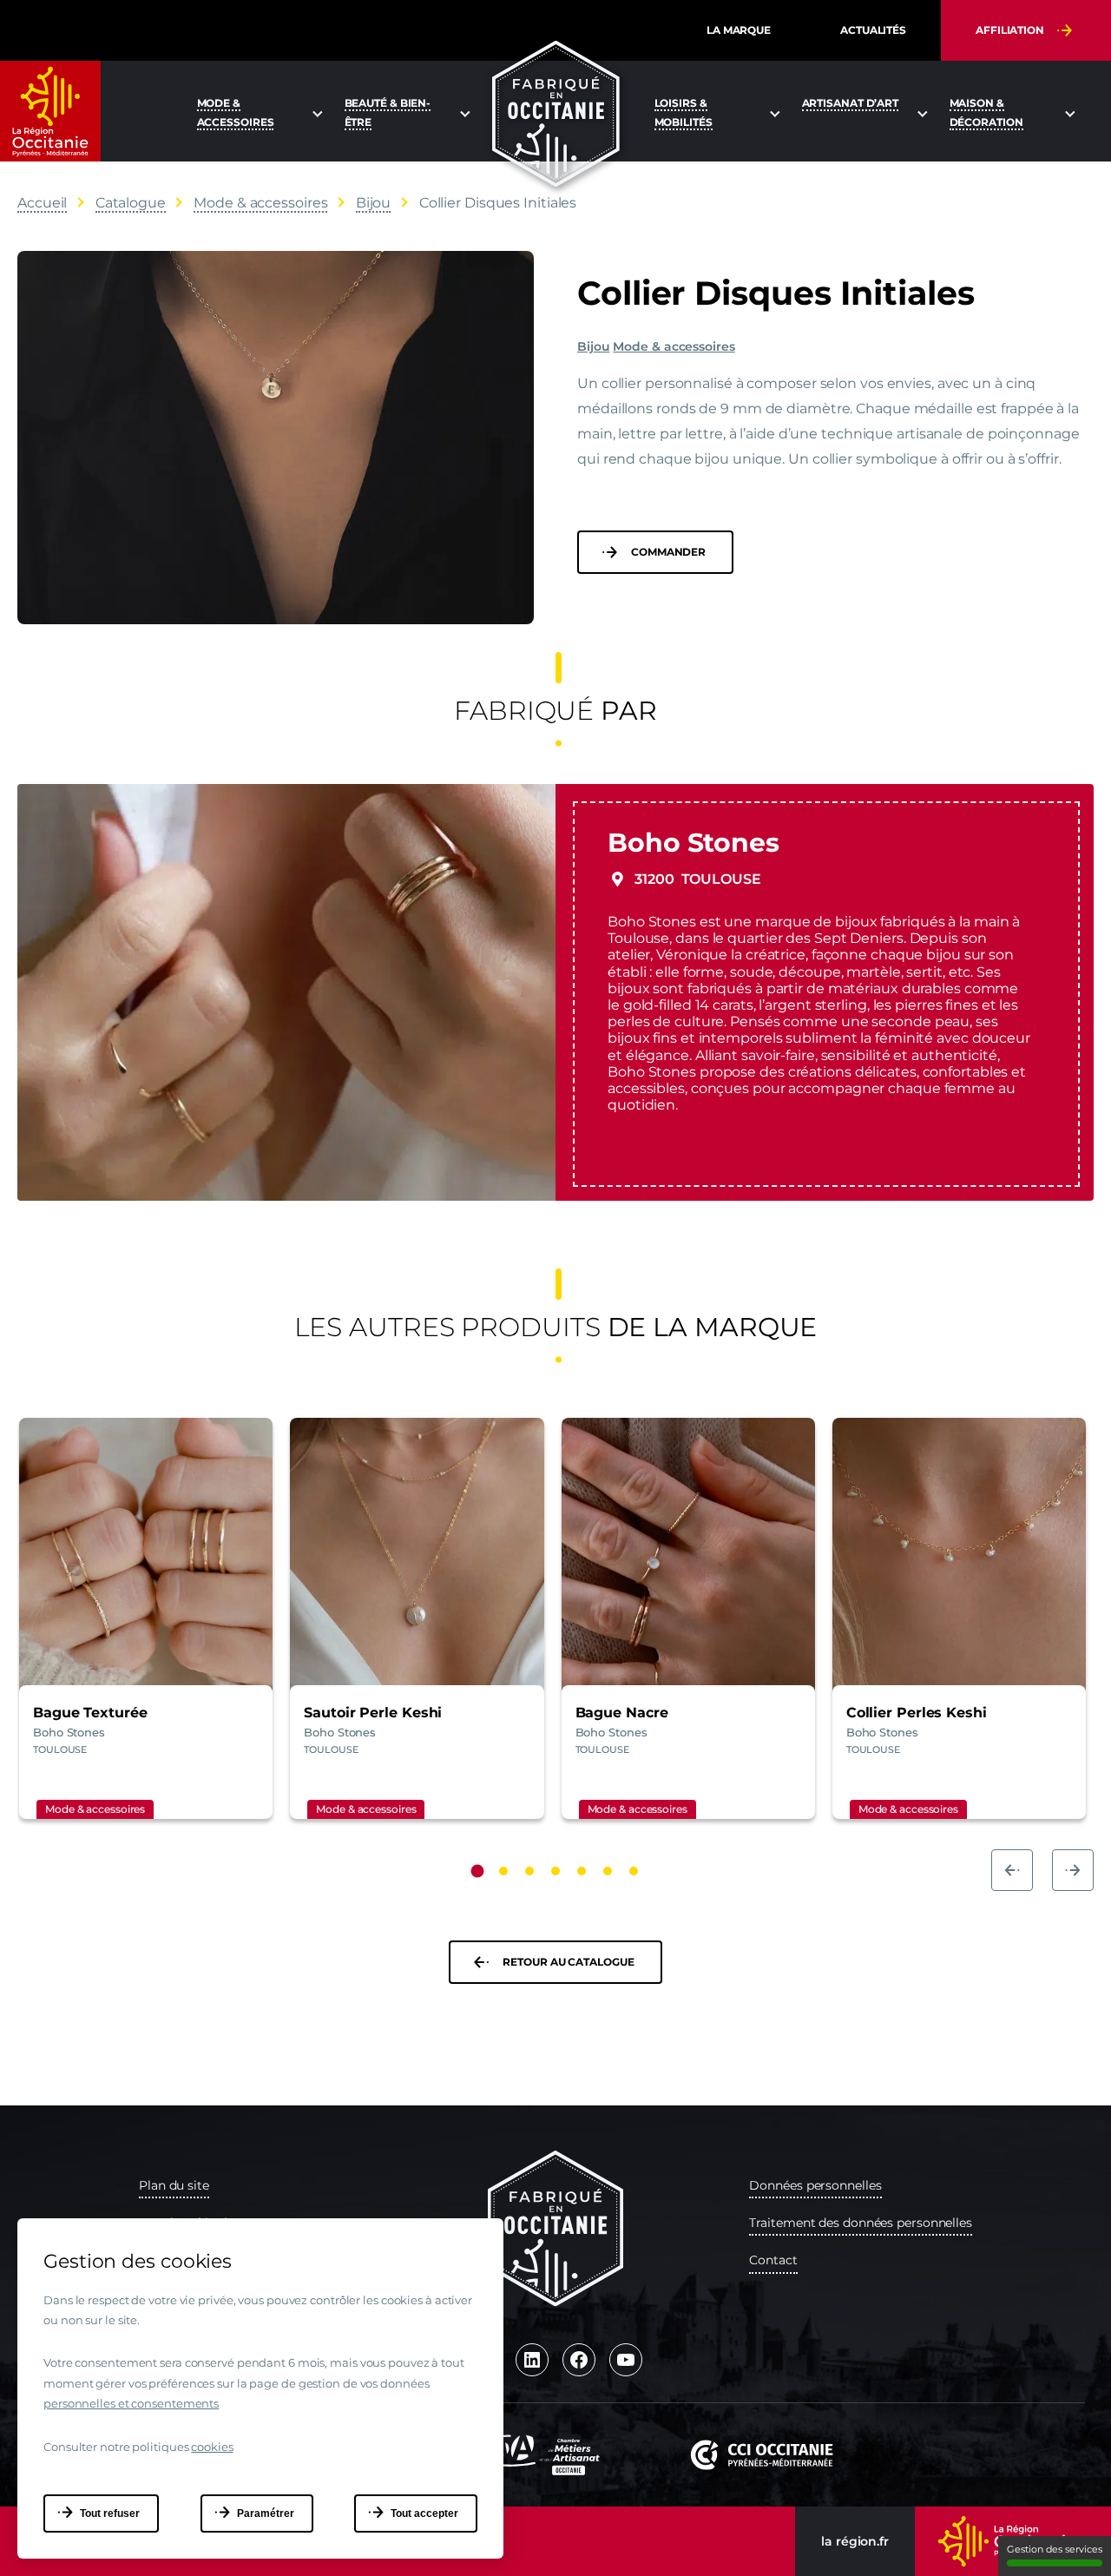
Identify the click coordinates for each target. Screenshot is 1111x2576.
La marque (739, 30)
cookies (212, 2447)
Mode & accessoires (674, 346)
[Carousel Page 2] (503, 1871)
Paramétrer (266, 2513)
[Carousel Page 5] (582, 1871)
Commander (668, 552)
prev (1012, 1870)
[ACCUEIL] (556, 114)
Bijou (594, 346)
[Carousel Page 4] (555, 1871)
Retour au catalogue (568, 1962)
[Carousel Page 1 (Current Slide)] (478, 1871)
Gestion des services (1055, 2549)
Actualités (873, 30)
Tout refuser (110, 2513)
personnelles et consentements (131, 2403)
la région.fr (855, 2541)
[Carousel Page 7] (634, 1871)
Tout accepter (424, 2513)
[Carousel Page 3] (529, 1871)
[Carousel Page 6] (608, 1871)
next (1073, 1870)
